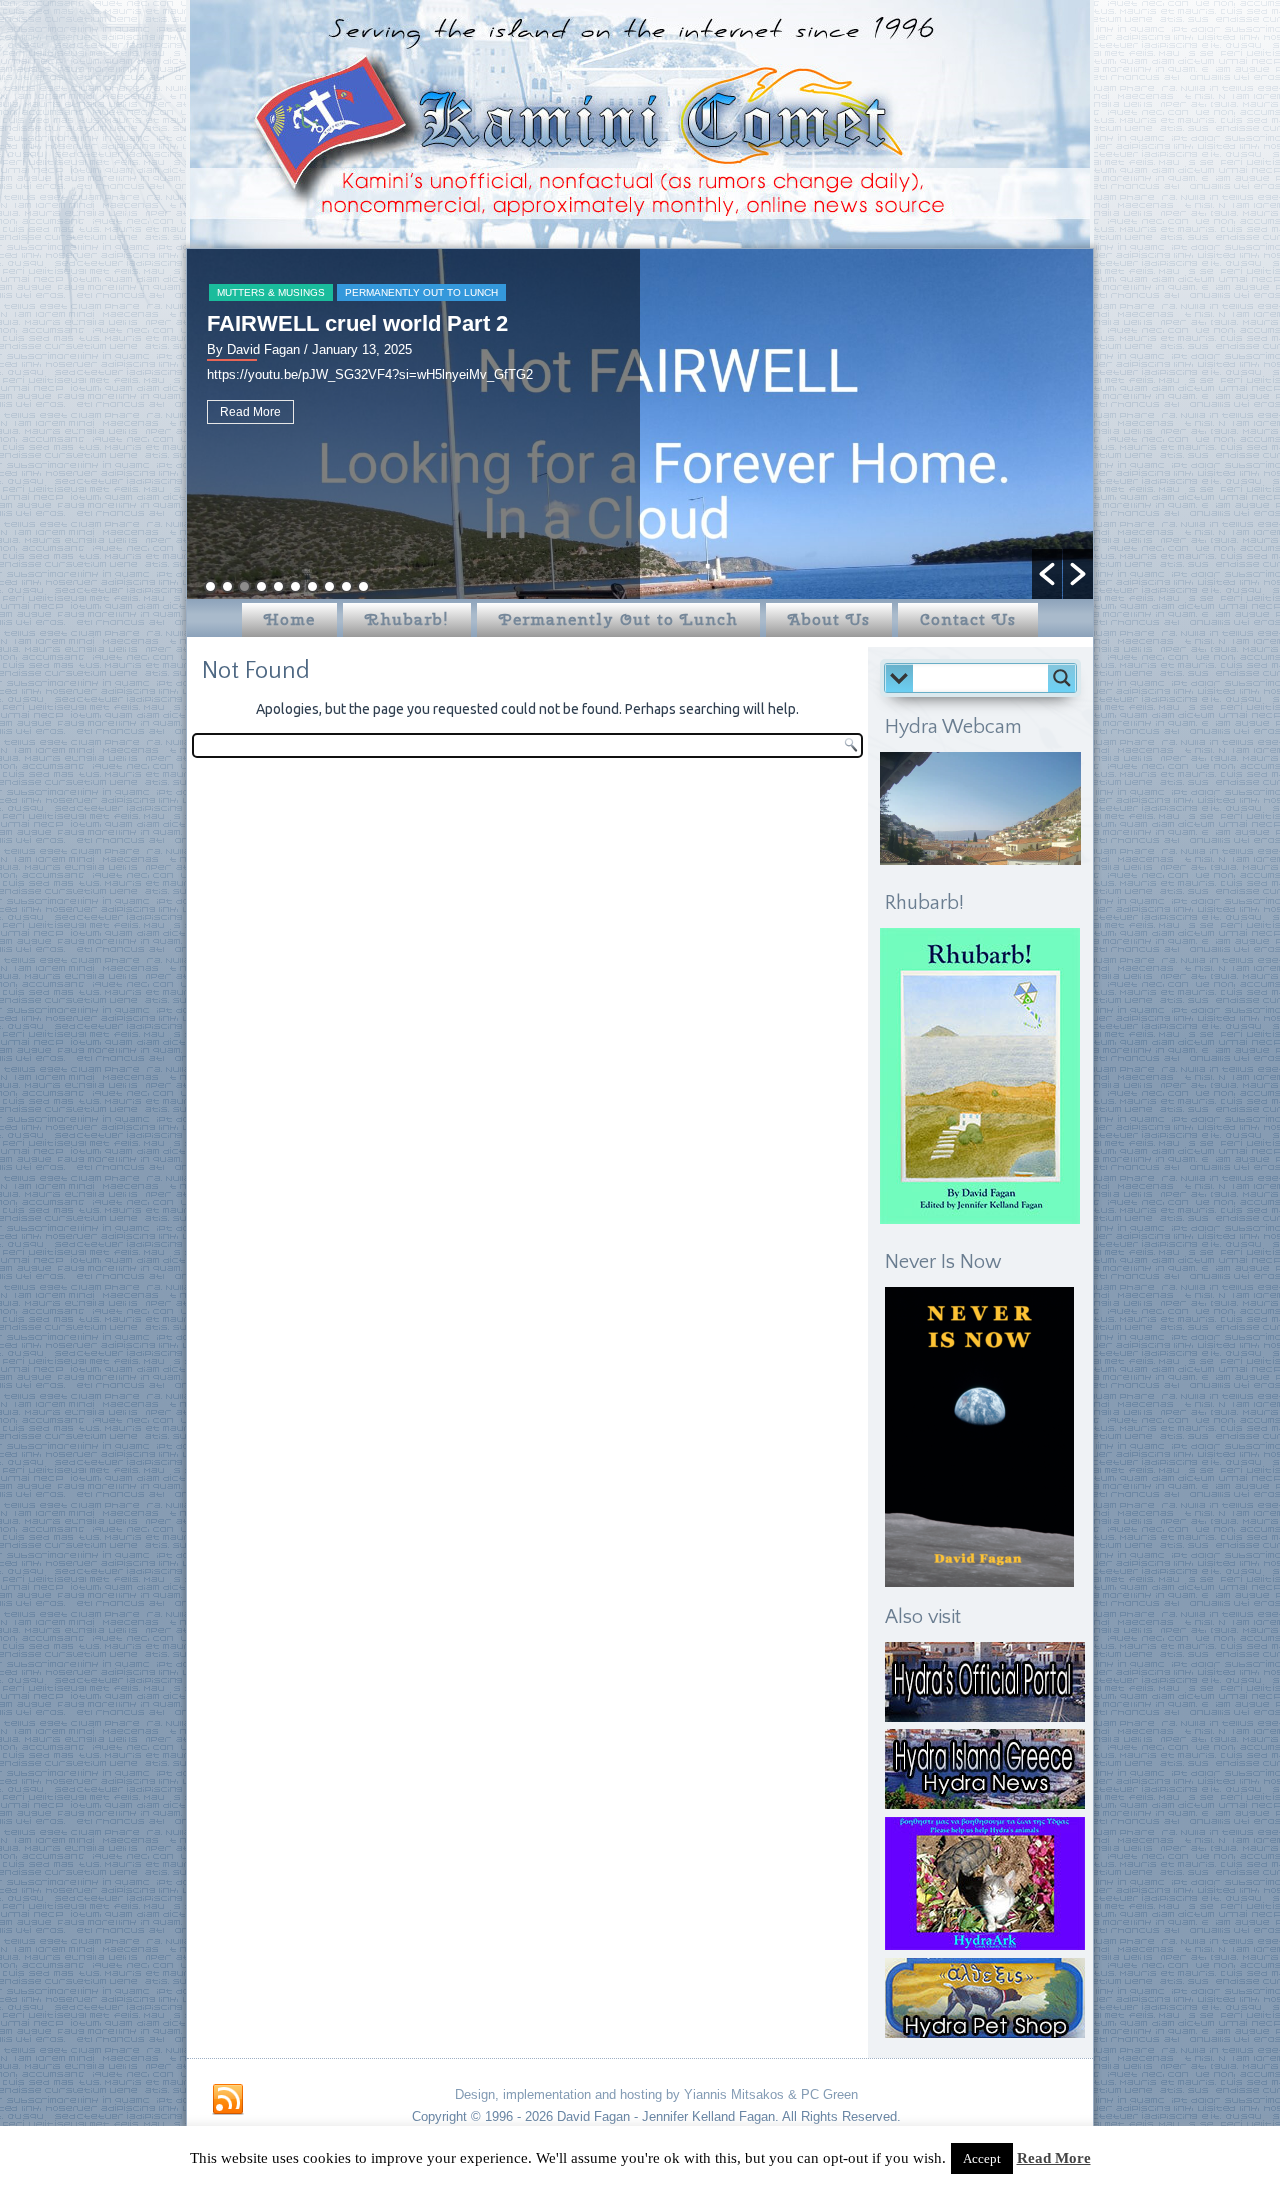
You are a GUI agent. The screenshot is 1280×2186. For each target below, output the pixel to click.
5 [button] (278, 586)
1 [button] (210, 586)
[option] (641, 424)
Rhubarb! (407, 619)
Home (289, 619)
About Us (829, 619)
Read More (251, 427)
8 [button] (329, 586)
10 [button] (363, 586)
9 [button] (346, 586)
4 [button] (261, 586)
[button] (1047, 574)
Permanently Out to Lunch (294, 292)
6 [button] (295, 586)
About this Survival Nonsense (361, 323)
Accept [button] (982, 2158)
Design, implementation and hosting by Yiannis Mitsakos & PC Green (656, 2094)
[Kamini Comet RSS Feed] (228, 2100)
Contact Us (968, 619)
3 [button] (244, 586)
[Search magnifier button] (1062, 678)
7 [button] (312, 586)
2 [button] (227, 586)
